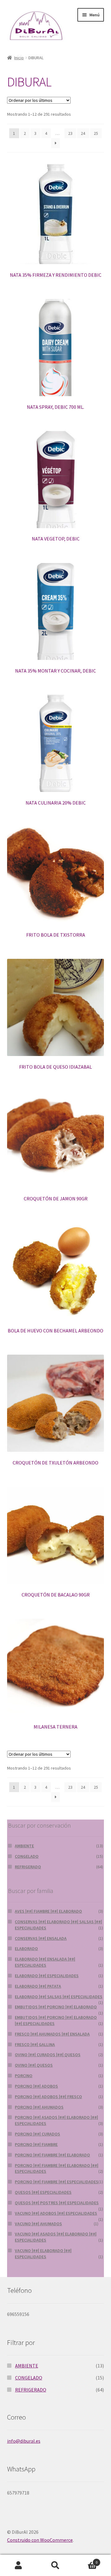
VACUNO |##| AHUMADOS (38, 2224)
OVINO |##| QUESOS (34, 2065)
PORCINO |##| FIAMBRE (36, 2144)
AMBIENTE (24, 1846)
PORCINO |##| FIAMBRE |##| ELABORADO (52, 2155)
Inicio (19, 58)
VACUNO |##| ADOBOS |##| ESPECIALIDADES (56, 2213)
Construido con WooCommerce (40, 2540)
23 (70, 133)
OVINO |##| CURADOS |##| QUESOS (48, 2055)
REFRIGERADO (28, 1867)
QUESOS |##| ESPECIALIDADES (43, 2192)
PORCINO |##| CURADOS (37, 2134)
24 (83, 133)
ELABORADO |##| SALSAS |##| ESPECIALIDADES (59, 1997)
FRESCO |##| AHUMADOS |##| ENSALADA (52, 2034)
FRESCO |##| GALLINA (35, 2044)
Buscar (55, 2566)
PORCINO (24, 2076)
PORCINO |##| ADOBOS (36, 2086)
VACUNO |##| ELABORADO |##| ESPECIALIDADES (43, 2254)
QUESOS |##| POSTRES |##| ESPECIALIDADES (57, 2203)
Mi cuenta (18, 2566)
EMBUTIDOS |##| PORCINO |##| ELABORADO (56, 2007)
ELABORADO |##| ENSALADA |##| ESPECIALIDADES (45, 1962)
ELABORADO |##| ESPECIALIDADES (47, 1976)
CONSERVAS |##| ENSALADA (41, 1938)
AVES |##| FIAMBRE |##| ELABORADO (48, 1911)
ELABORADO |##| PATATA (38, 1986)
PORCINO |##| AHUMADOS (39, 2107)
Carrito (86, 2560)
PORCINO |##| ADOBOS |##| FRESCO (48, 2097)
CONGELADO (27, 1856)
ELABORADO (26, 1949)
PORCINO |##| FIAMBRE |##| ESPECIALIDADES (57, 2182)
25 (96, 133)
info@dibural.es (24, 2441)
